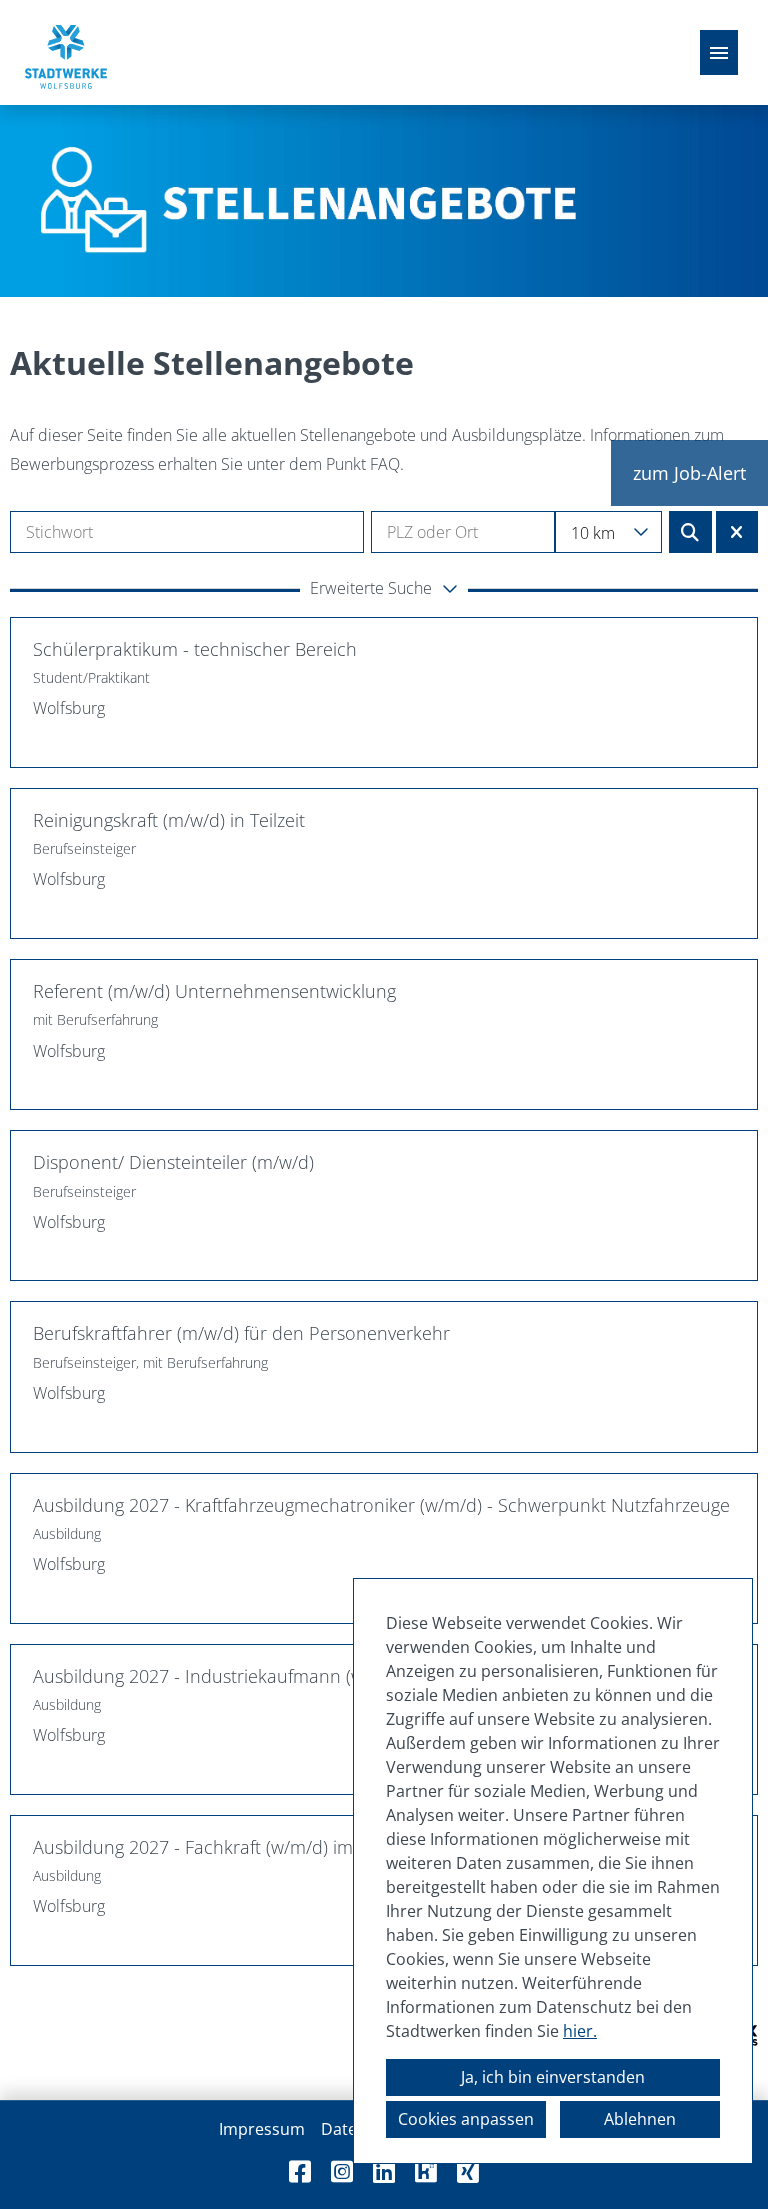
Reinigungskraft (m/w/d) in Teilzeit (169, 820)
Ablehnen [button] (640, 2119)
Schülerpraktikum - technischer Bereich (195, 649)
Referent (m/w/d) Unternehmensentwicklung (214, 991)
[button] (384, 590)
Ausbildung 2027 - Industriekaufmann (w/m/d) (220, 1676)
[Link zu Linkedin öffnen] (384, 2171)
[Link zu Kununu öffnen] (426, 2171)
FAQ (385, 464)
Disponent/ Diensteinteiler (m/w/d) (173, 1162)
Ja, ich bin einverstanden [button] (553, 2077)
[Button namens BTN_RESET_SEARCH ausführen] (737, 532)
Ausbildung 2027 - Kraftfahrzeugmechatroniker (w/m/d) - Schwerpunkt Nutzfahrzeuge (381, 1505)
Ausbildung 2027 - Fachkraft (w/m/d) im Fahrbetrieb (243, 1847)
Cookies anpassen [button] (466, 2119)
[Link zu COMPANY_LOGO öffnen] (66, 52)
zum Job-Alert (689, 473)
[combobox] (608, 532)
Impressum (262, 2129)
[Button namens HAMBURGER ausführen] (719, 52)
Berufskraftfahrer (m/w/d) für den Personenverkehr (241, 1333)
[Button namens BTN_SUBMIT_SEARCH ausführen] (690, 532)
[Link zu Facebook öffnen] (300, 2171)
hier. (580, 2031)
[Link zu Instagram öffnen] (342, 2171)
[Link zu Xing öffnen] (468, 2171)
